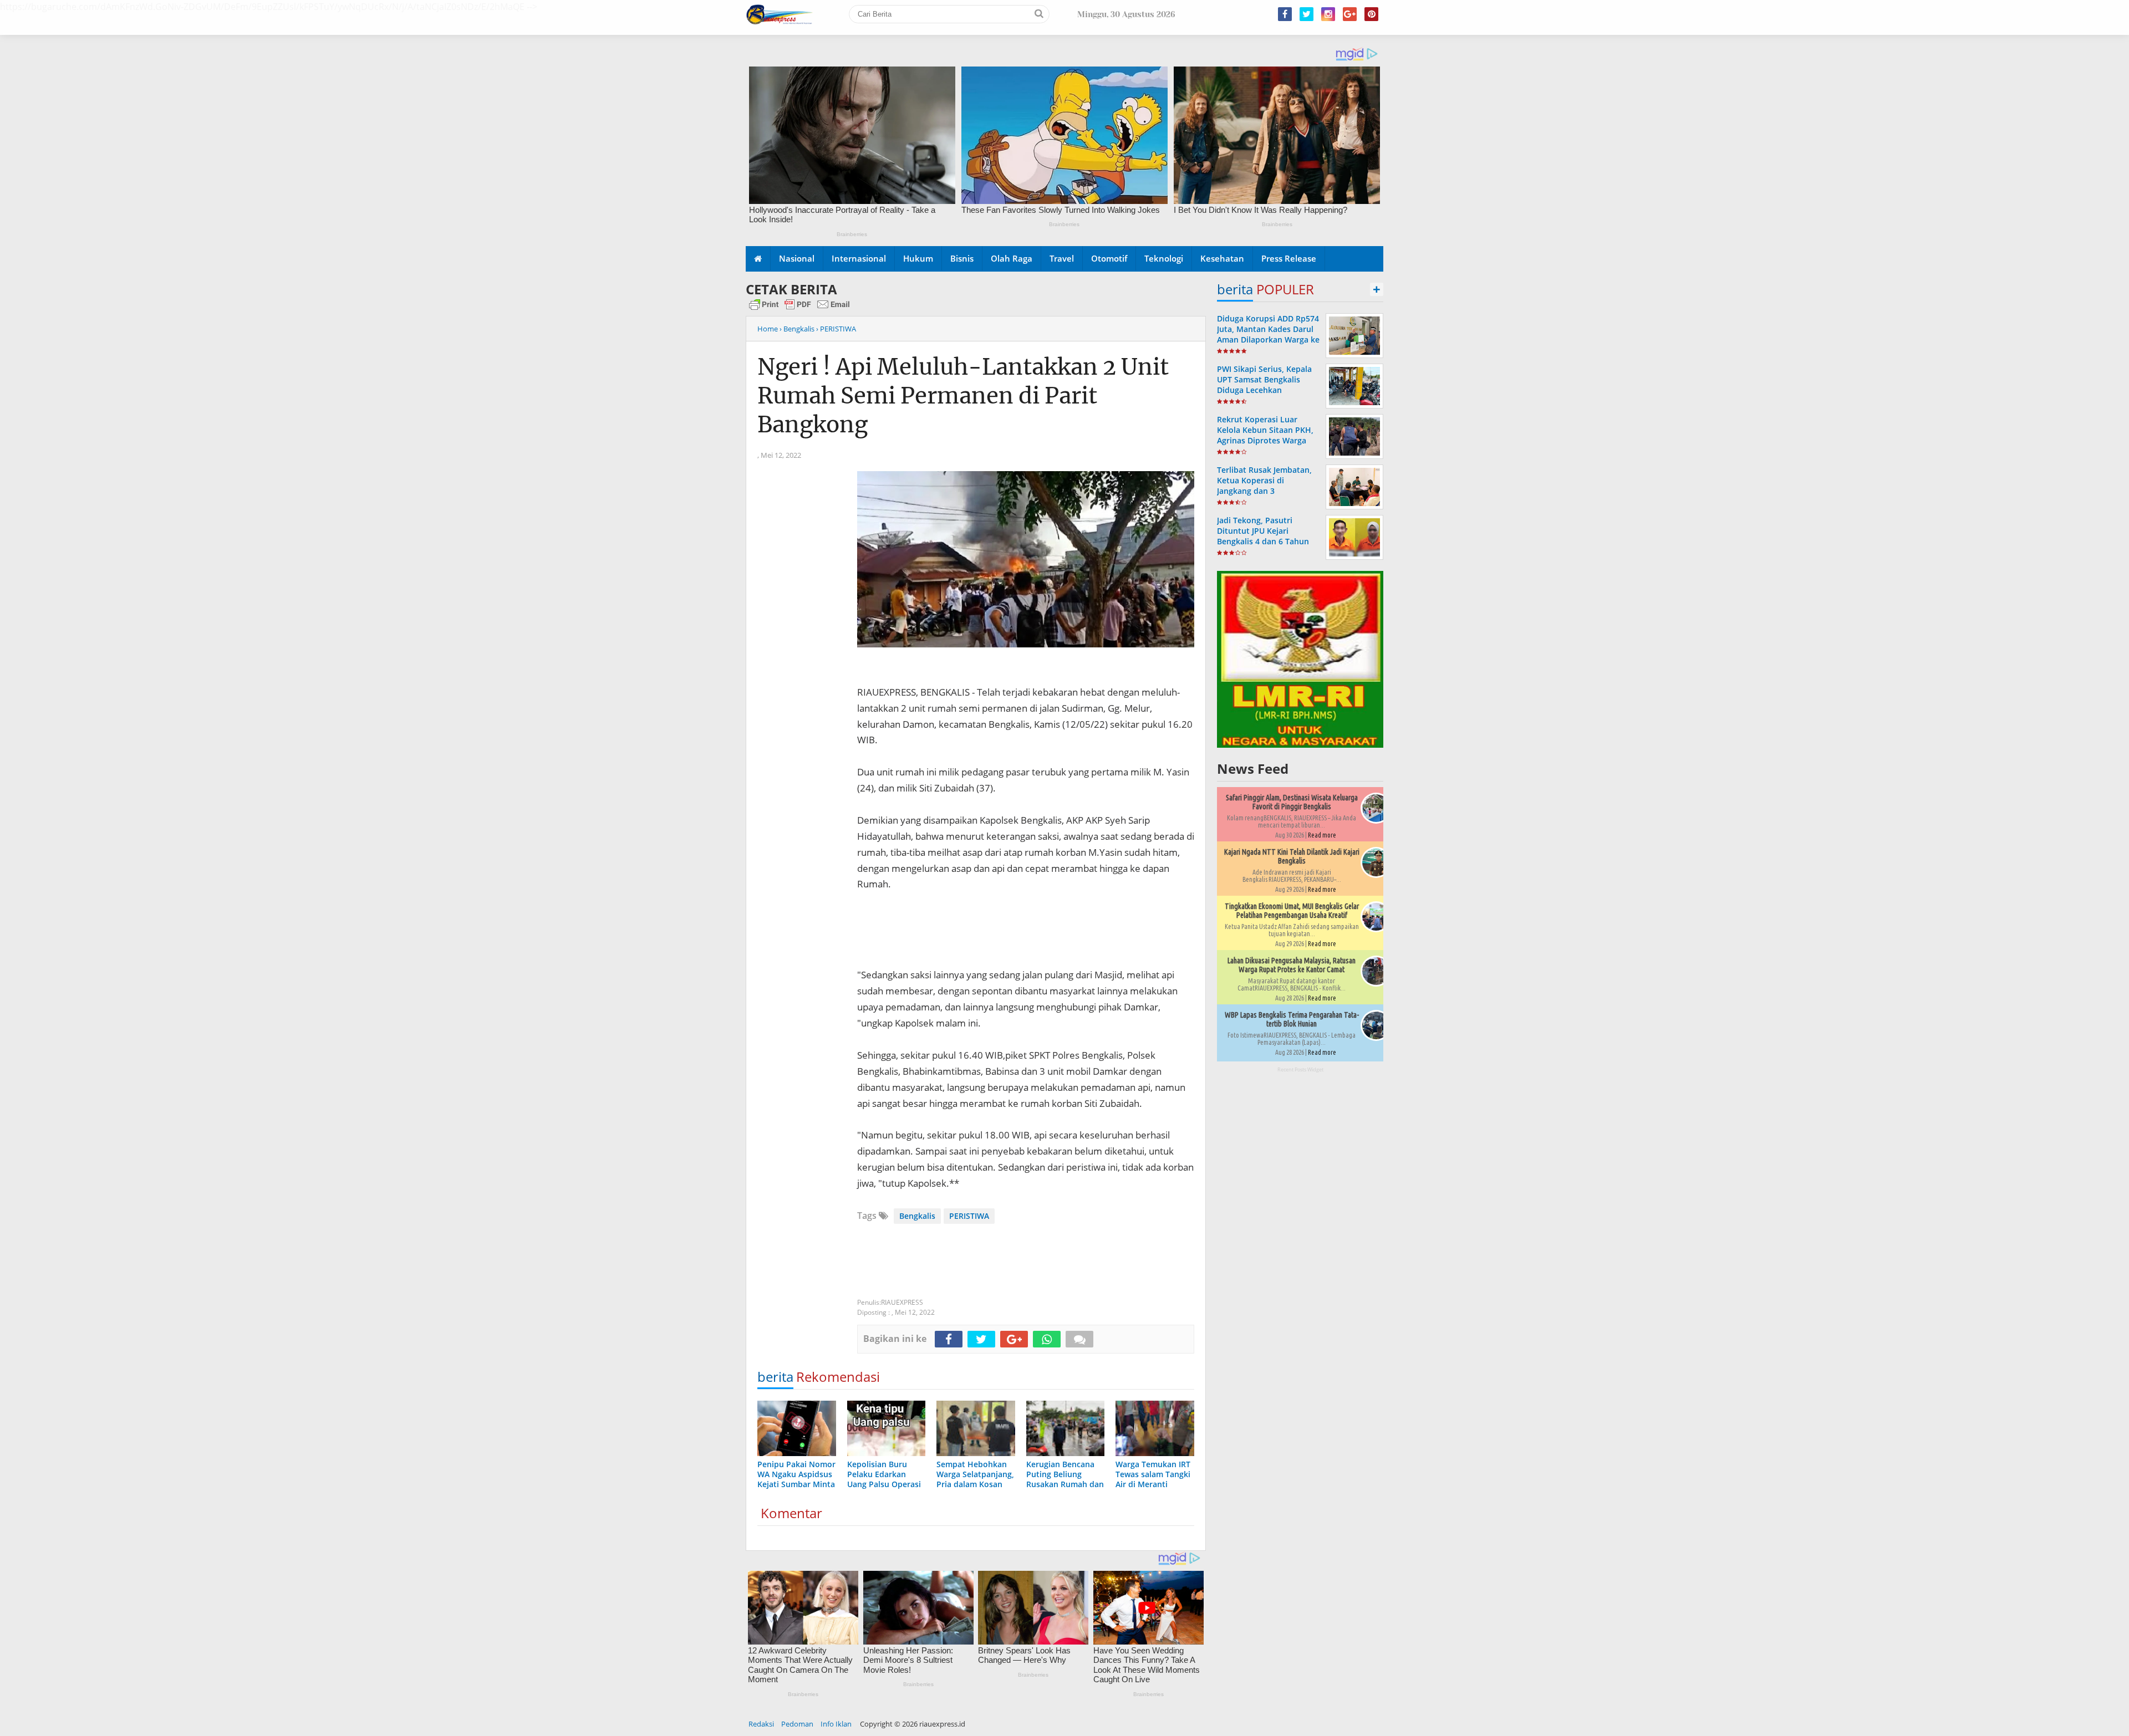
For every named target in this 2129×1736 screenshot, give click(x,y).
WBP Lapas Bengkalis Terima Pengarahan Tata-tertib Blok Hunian (1292, 1019)
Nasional (797, 258)
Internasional (859, 258)
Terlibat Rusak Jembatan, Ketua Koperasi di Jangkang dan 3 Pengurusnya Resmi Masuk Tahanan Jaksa (1268, 491)
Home (768, 329)
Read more (1322, 835)
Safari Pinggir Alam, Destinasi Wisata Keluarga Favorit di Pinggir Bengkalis (1292, 802)
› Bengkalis (797, 329)
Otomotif (1109, 258)
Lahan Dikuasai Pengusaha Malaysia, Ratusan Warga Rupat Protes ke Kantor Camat (1292, 965)
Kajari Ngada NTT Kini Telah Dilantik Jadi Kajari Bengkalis (1292, 856)
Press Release (1289, 258)
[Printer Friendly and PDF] (799, 309)
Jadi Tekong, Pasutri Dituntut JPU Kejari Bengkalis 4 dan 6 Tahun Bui (1263, 536)
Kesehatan (1222, 258)
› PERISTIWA (836, 329)
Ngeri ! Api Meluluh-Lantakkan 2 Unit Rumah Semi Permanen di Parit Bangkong (963, 396)
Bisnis (962, 258)
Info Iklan (836, 1724)
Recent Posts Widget (1300, 1069)
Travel (1062, 258)
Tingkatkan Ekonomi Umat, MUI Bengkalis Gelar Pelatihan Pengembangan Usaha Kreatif (1292, 911)
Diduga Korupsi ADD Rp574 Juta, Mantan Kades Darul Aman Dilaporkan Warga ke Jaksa (1268, 335)
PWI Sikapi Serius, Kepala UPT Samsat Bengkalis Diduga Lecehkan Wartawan (1264, 385)
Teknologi (1164, 258)
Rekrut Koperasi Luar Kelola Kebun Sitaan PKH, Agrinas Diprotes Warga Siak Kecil (1265, 435)
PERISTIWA (969, 1216)
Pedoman (797, 1724)
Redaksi (761, 1724)
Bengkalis (917, 1216)
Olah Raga (1012, 258)
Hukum (918, 258)
